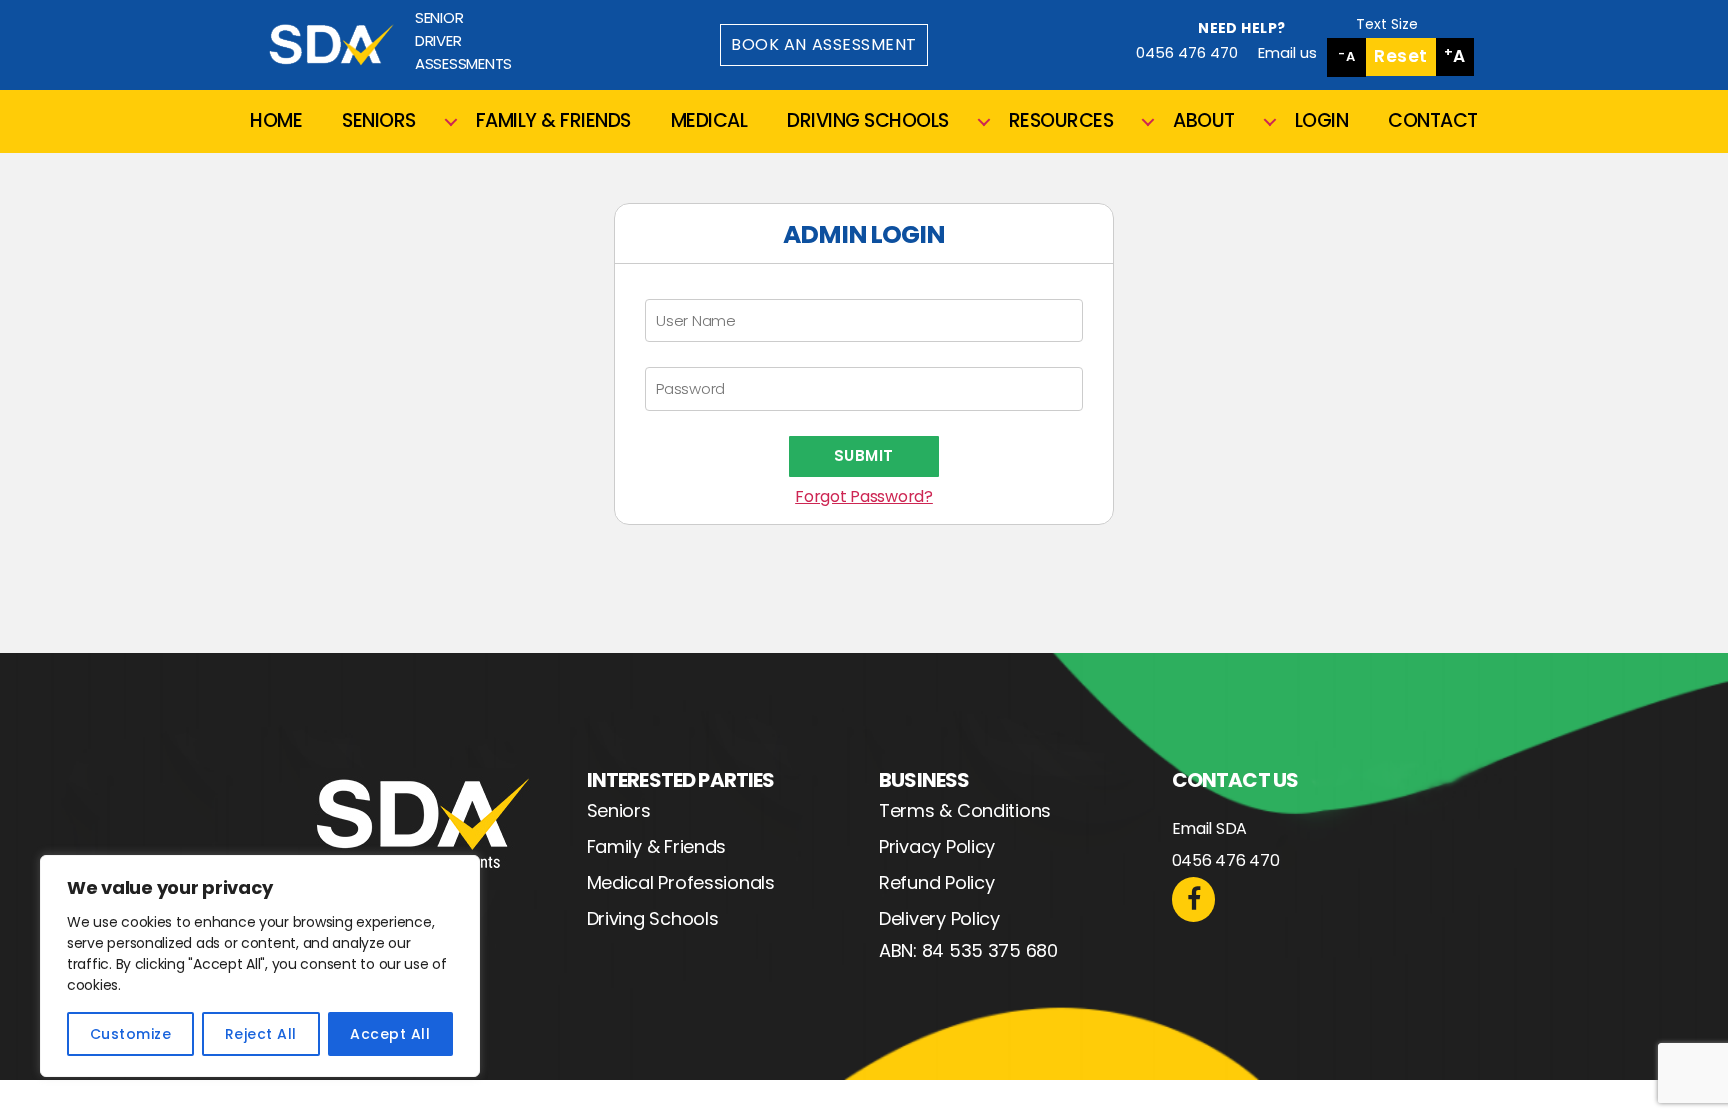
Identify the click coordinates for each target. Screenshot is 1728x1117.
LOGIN (1322, 121)
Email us (1287, 52)
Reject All (261, 1034)
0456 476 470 (1187, 52)
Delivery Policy (939, 918)
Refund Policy (937, 882)
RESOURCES (1061, 121)
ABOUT (1204, 121)
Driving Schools (653, 918)
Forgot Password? (864, 496)
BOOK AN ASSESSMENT (824, 44)
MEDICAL (709, 121)
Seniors (619, 810)
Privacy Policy (937, 846)
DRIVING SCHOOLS (868, 121)
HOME (276, 121)
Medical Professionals (681, 882)
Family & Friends (657, 846)
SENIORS (379, 121)
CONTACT (1433, 121)
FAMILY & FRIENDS (553, 121)
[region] (260, 966)
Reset (1401, 56)
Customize (130, 1034)
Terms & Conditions (965, 810)
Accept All (390, 1034)
